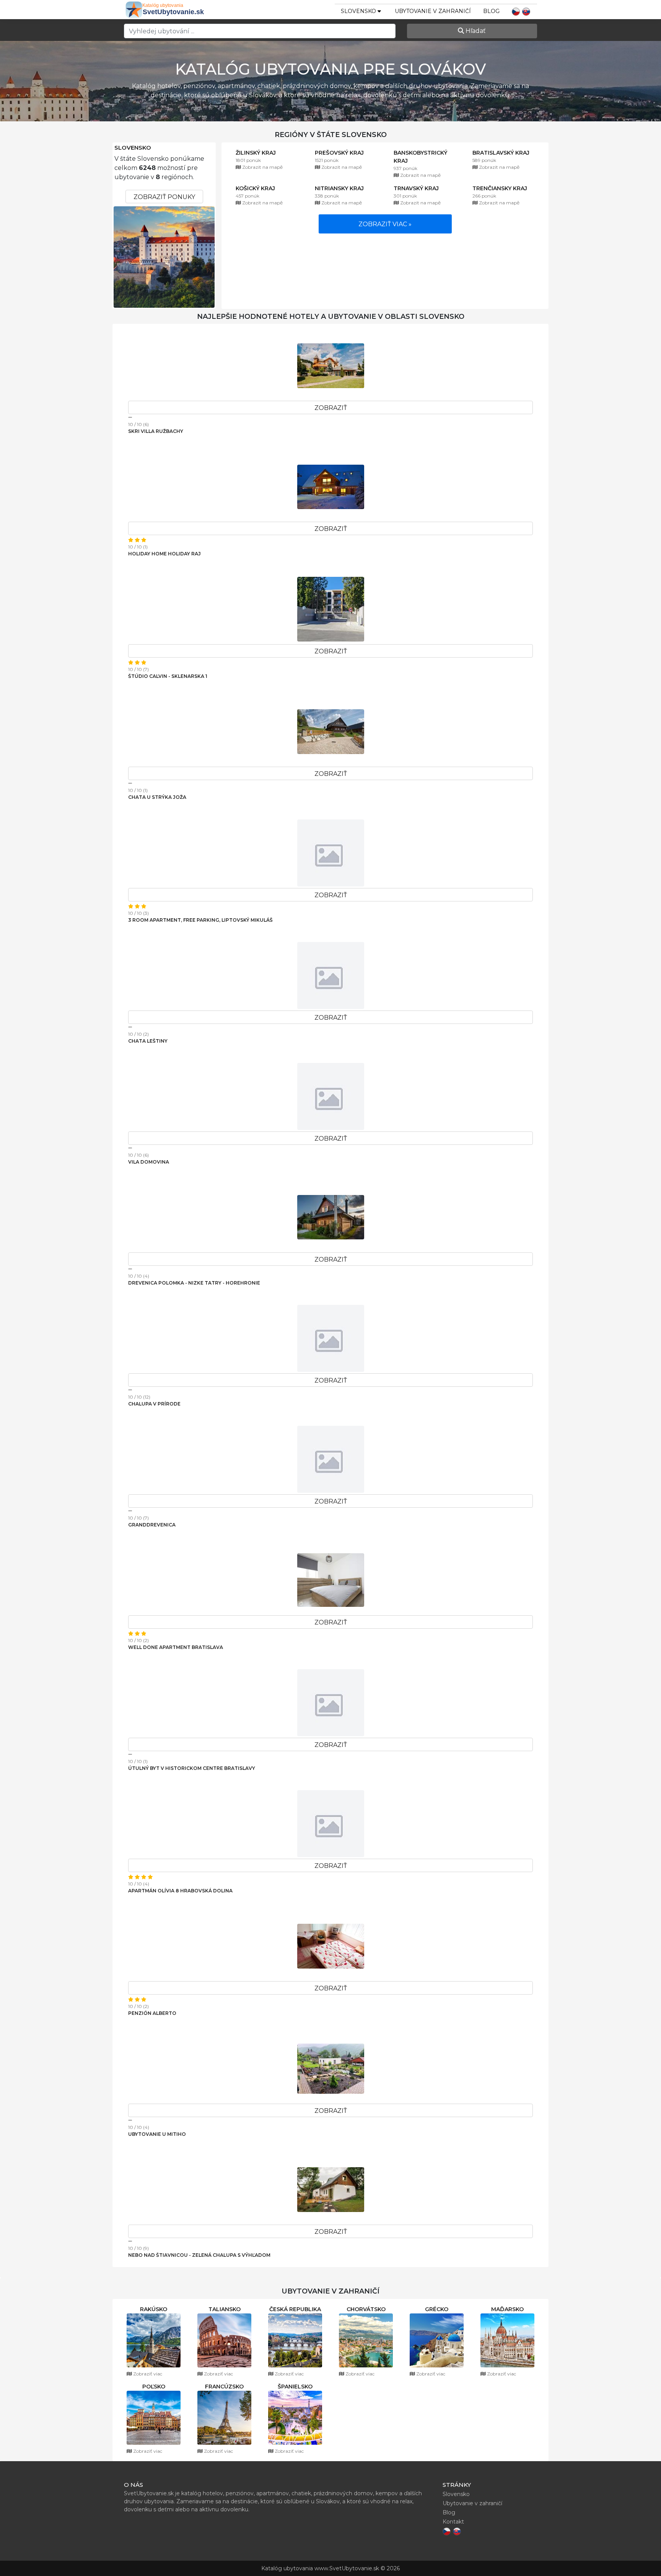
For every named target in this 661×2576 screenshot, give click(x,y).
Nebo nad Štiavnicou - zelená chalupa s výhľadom (199, 2255)
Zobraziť (331, 408)
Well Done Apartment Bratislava (176, 1647)
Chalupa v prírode (154, 1404)
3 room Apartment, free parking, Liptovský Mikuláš (200, 920)
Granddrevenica (152, 1525)
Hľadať (475, 31)
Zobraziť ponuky (164, 197)
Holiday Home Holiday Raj (164, 554)
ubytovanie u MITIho (157, 2134)
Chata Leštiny (148, 1041)
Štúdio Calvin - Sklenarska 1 (168, 676)
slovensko (359, 11)
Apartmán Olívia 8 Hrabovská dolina (180, 1891)
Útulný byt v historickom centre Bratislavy (192, 1768)
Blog (491, 11)
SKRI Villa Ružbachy (156, 431)
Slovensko (133, 148)
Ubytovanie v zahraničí (433, 11)
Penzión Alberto (152, 2013)
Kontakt (453, 2522)
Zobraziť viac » (385, 224)
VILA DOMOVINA (149, 1162)
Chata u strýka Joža (157, 797)
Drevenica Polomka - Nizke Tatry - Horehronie (194, 1283)
